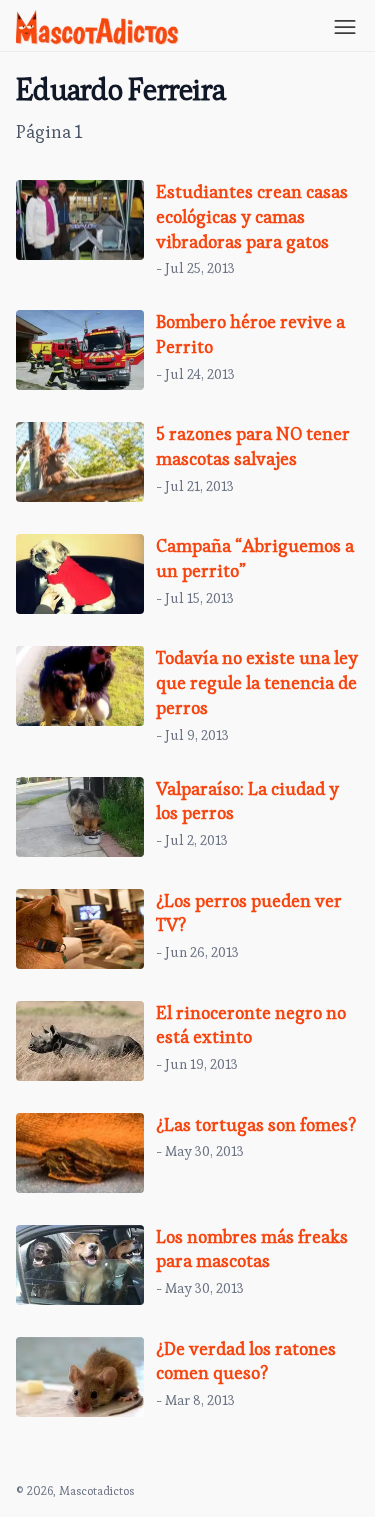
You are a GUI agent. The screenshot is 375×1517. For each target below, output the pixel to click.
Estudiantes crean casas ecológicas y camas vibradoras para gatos (252, 216)
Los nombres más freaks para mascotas (252, 1249)
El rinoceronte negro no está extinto (251, 1025)
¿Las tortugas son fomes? (256, 1124)
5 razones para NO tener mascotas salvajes (253, 446)
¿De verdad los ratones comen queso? (246, 1361)
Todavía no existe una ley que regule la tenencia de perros (257, 682)
